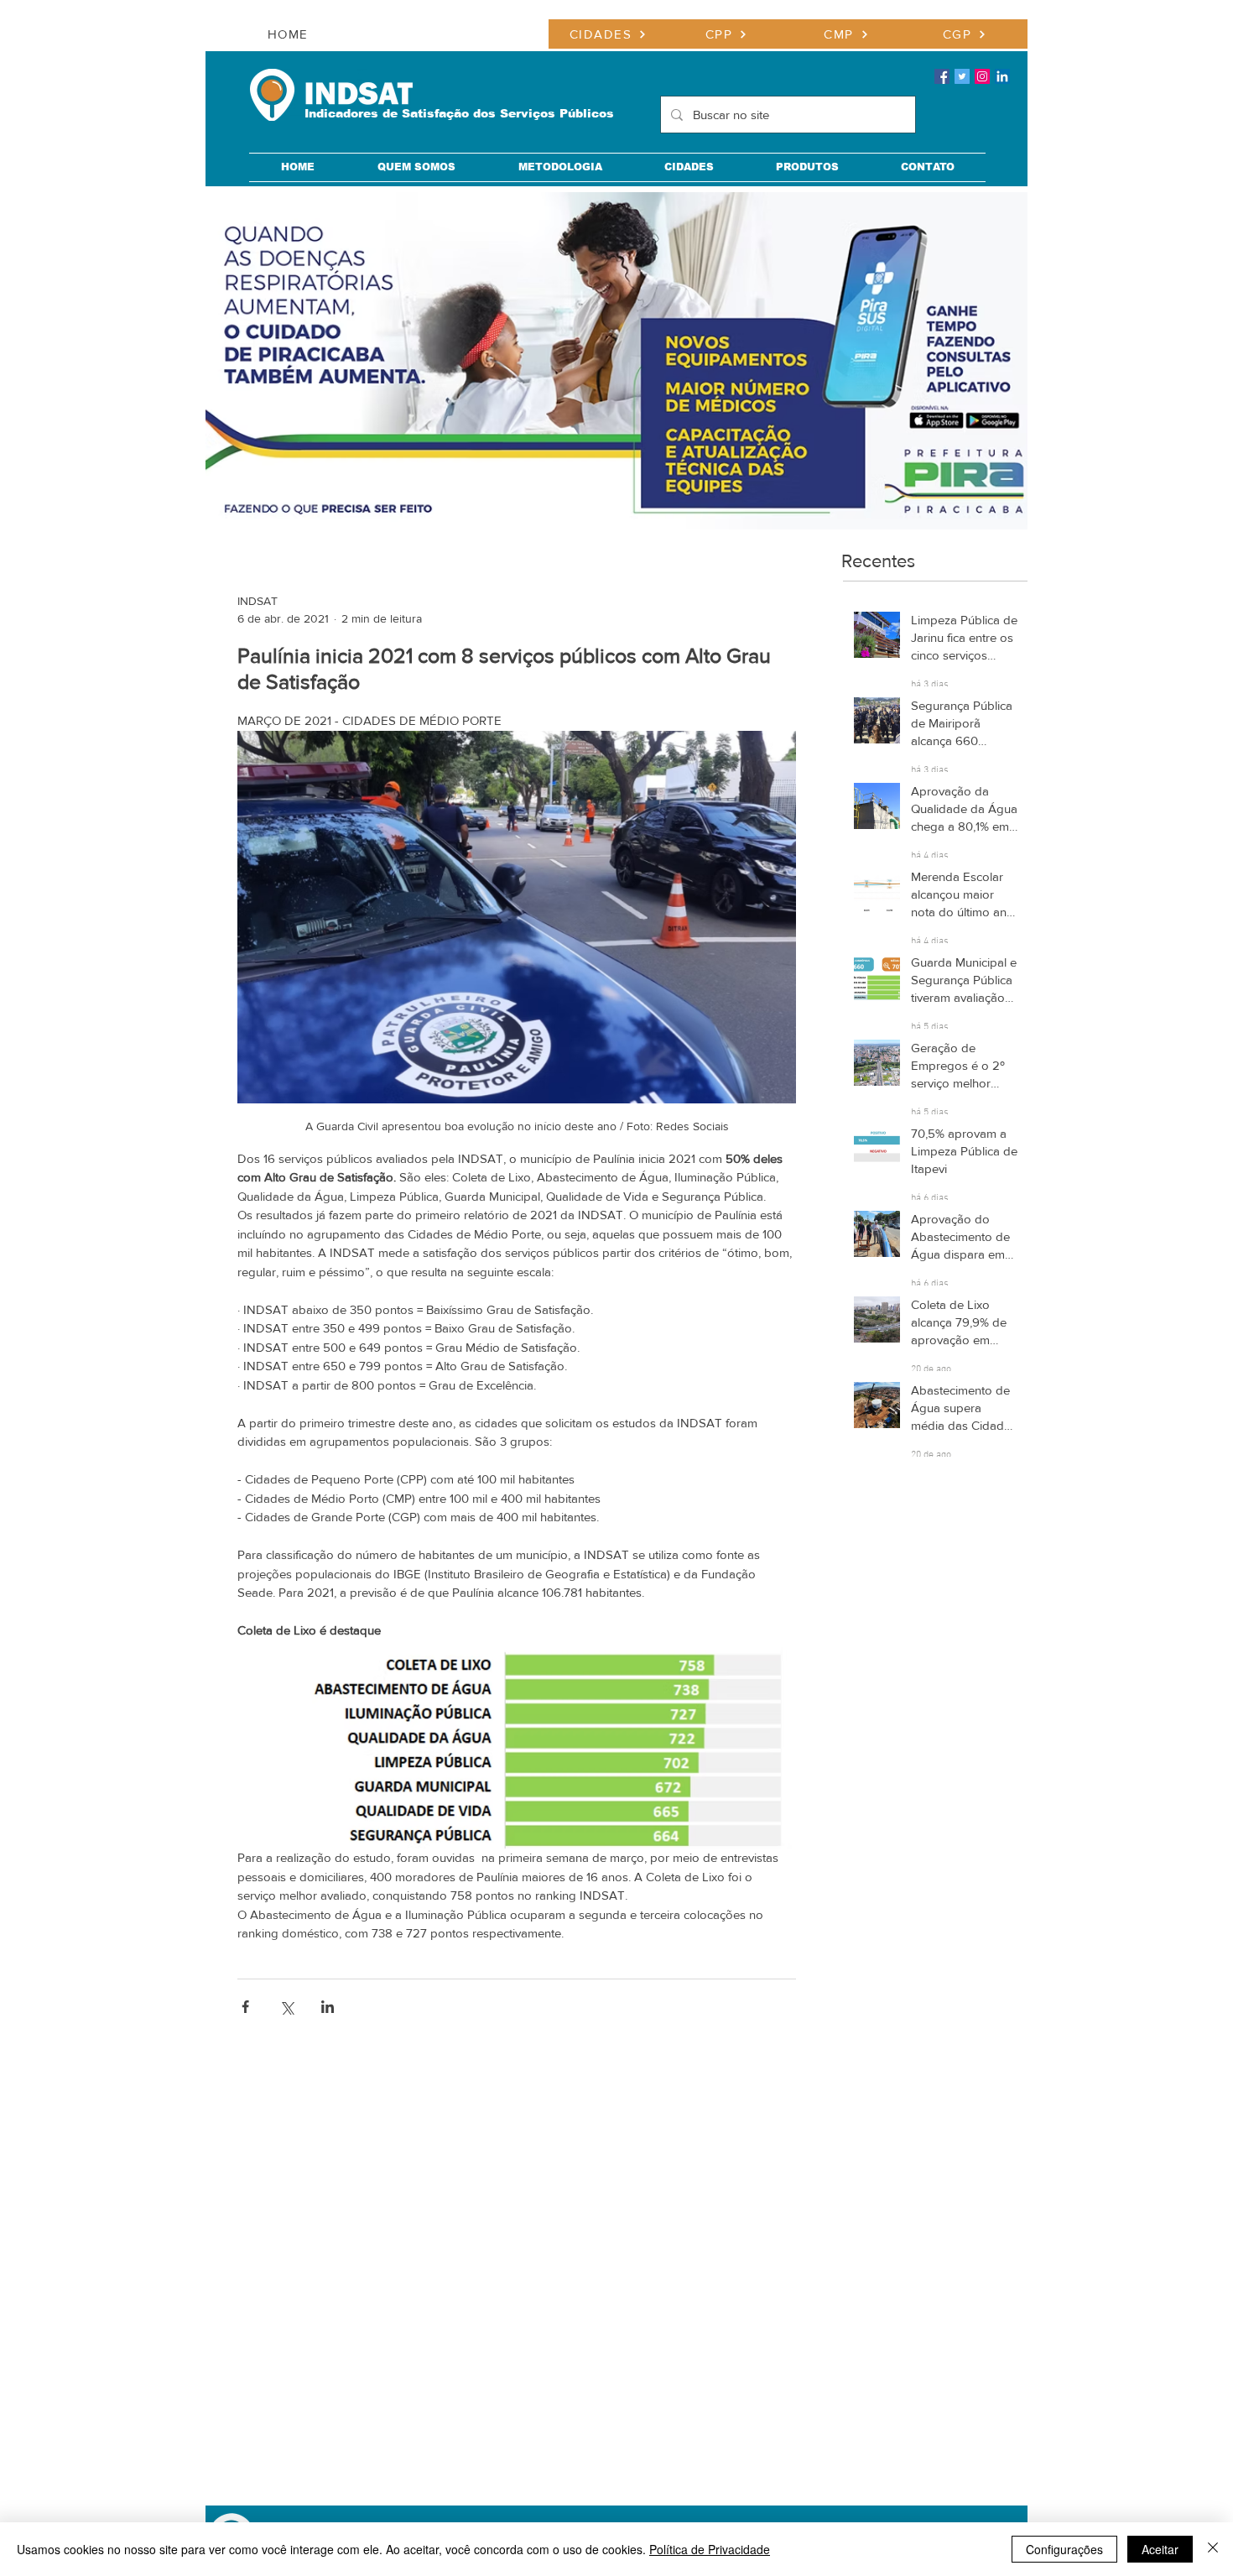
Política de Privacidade (710, 2549)
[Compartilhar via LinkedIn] (328, 2007)
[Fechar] (1213, 2549)
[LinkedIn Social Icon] (1002, 76)
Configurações (1064, 2549)
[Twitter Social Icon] (962, 76)
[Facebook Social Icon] (942, 76)
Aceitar (1160, 2549)
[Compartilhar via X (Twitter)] (286, 2007)
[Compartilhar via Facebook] (245, 2007)
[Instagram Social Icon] (982, 76)
